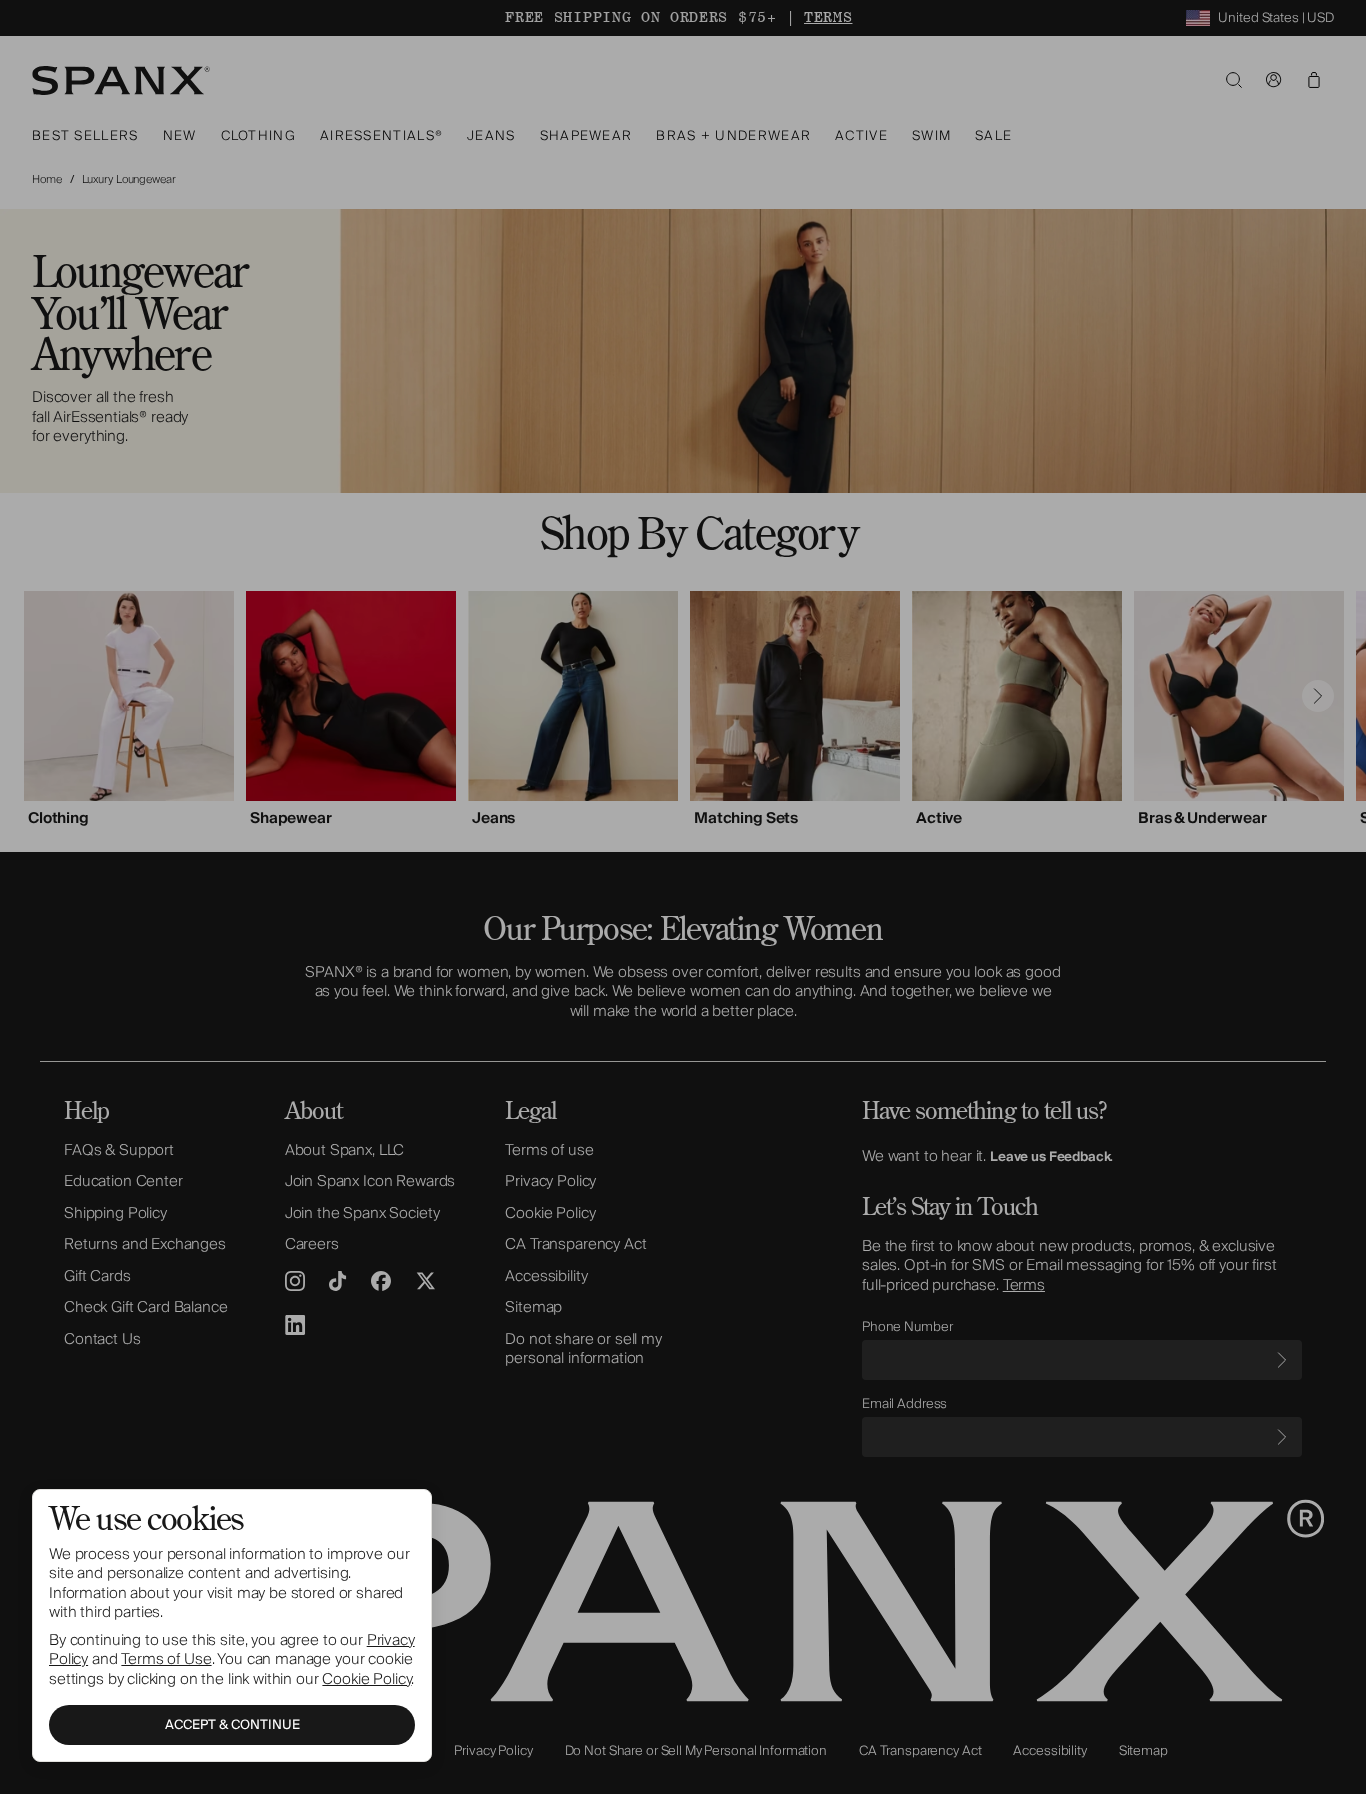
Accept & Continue (232, 1725)
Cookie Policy (366, 1679)
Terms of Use (166, 1659)
